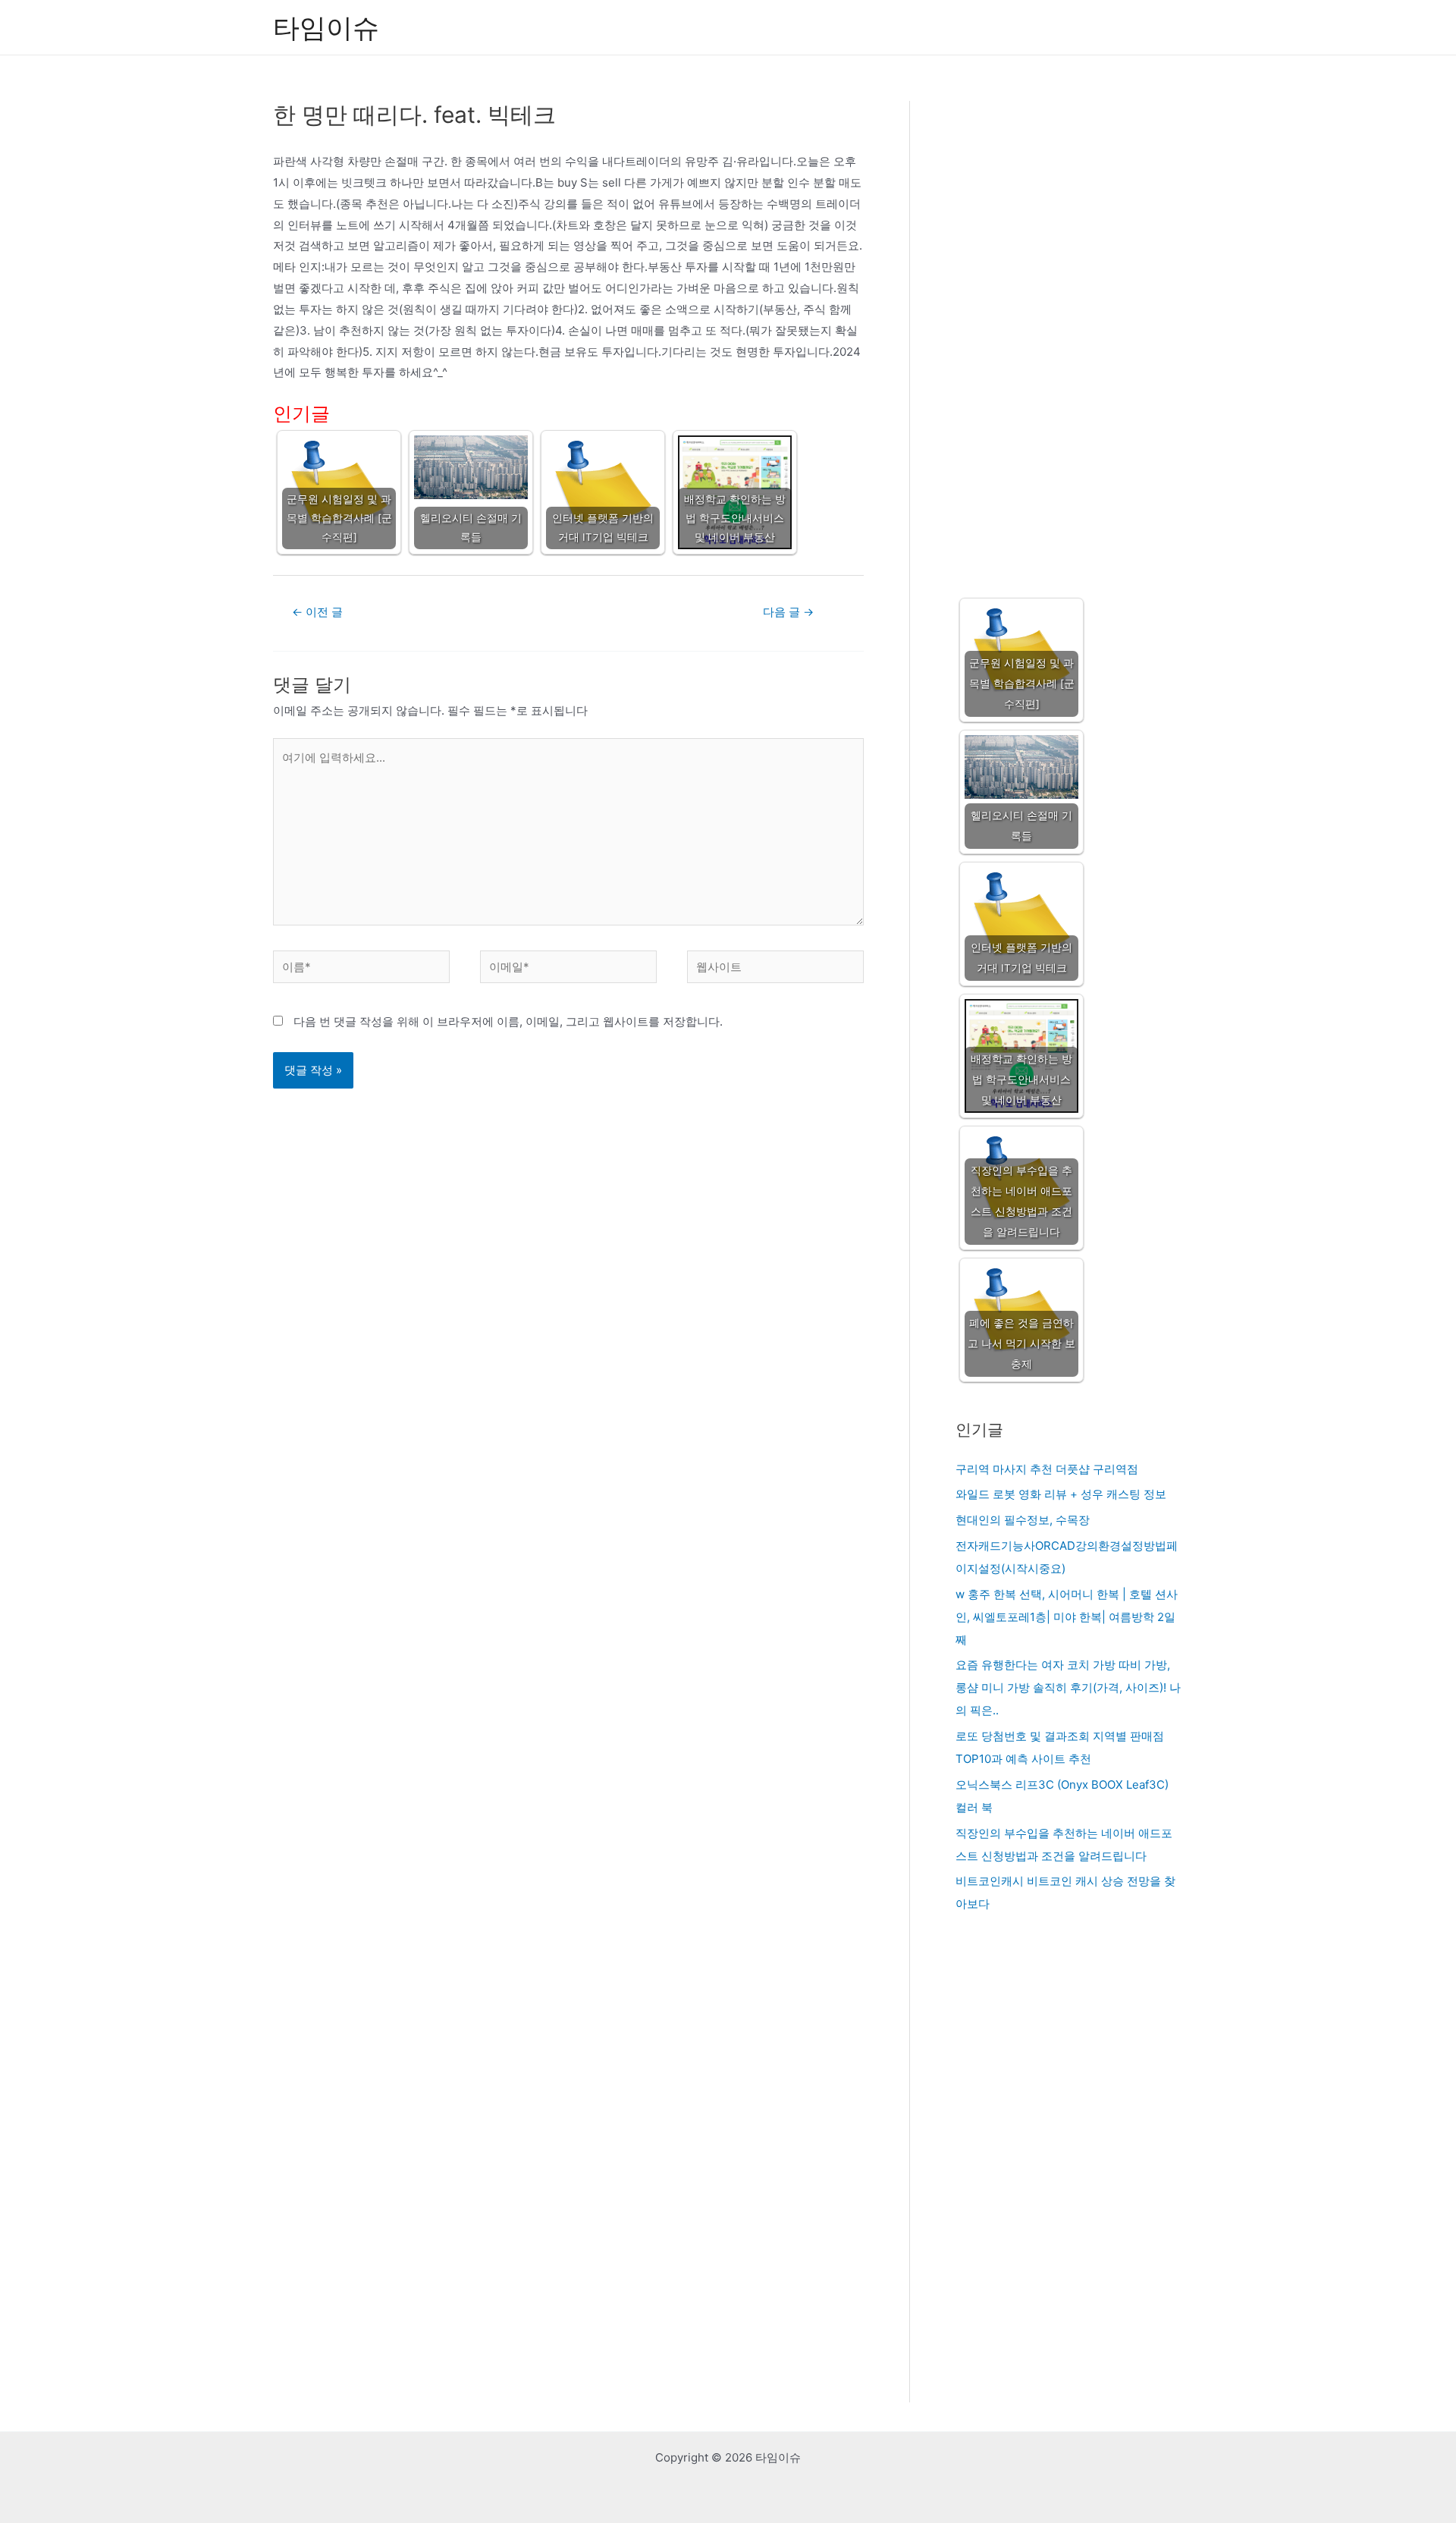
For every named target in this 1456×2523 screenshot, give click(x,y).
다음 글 (788, 612)
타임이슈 (326, 27)
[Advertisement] (1069, 335)
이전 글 (317, 612)
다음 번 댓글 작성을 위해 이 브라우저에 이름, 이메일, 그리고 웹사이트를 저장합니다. (508, 1021)
